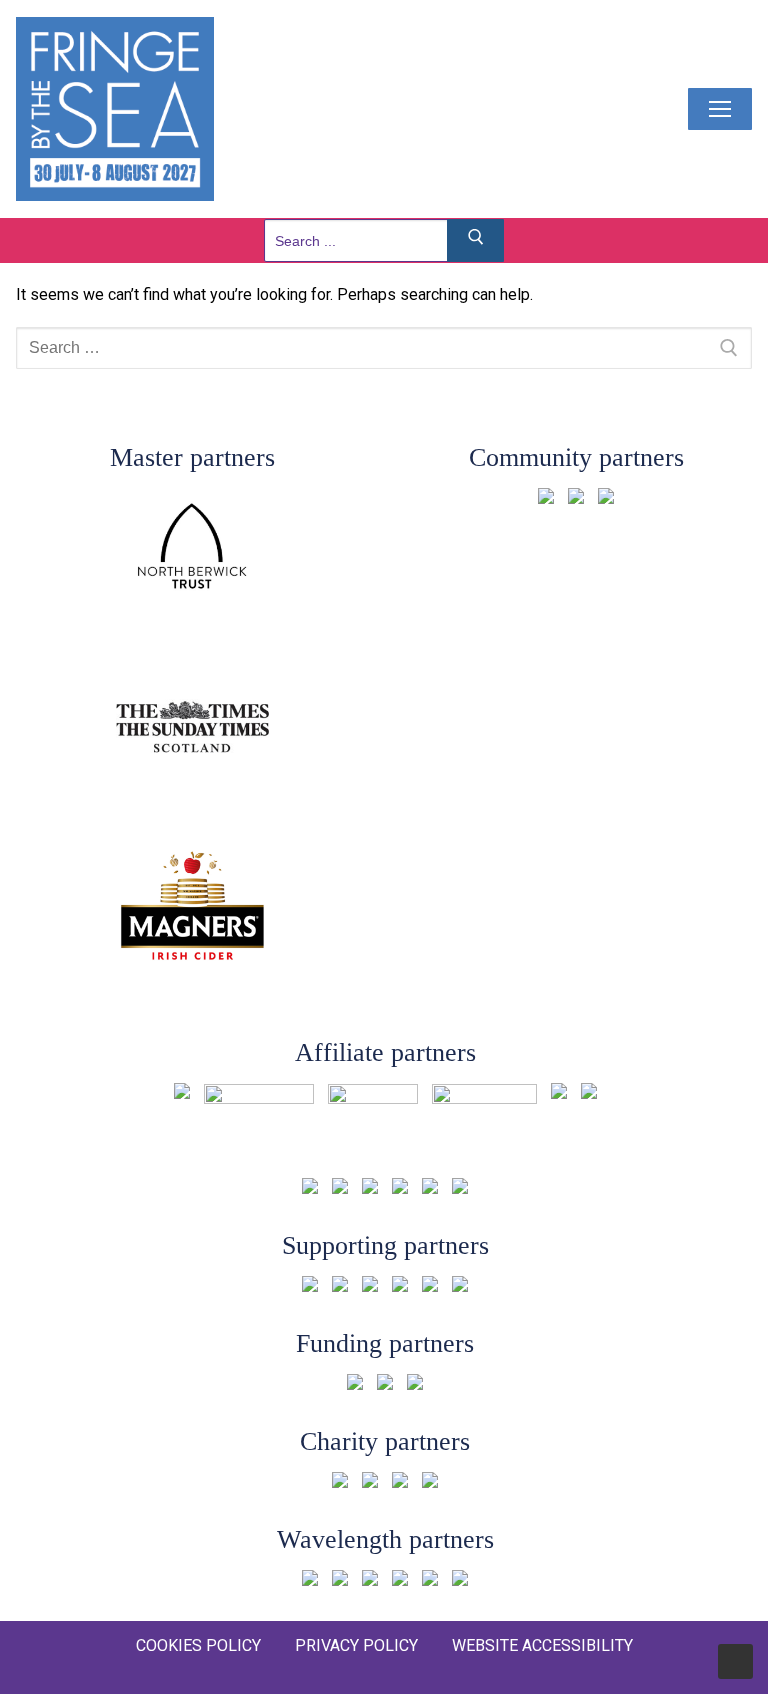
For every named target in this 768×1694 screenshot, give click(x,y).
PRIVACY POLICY (356, 1645)
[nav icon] (720, 109)
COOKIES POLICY (198, 1645)
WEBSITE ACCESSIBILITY (542, 1645)
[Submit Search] (476, 240)
